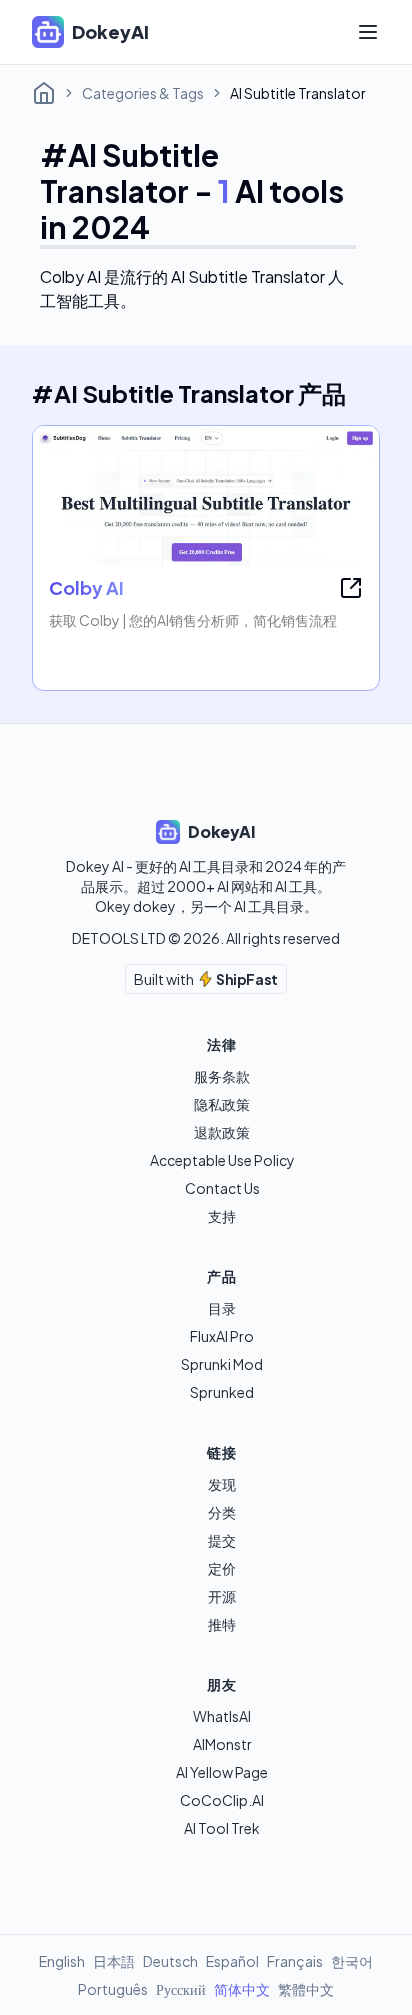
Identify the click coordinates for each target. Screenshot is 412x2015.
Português (113, 1989)
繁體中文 (306, 1989)
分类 (222, 1512)
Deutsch (170, 1961)
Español (232, 1961)
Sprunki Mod (222, 1364)
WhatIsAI (222, 1716)
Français (295, 1961)
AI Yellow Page (222, 1772)
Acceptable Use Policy (222, 1160)
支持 (222, 1216)
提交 (222, 1540)
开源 (222, 1596)
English (62, 1961)
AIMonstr (222, 1744)
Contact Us (222, 1188)
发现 (222, 1484)
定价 (222, 1568)
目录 (222, 1308)
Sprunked (222, 1392)
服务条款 (222, 1076)
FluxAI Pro (222, 1336)
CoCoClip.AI (222, 1800)
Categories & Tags (143, 93)
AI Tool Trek (222, 1828)
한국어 (352, 1961)
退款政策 (222, 1132)
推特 (222, 1624)
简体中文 (242, 1989)
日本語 (114, 1961)
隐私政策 (222, 1104)
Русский (181, 1989)
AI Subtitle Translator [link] (298, 93)
